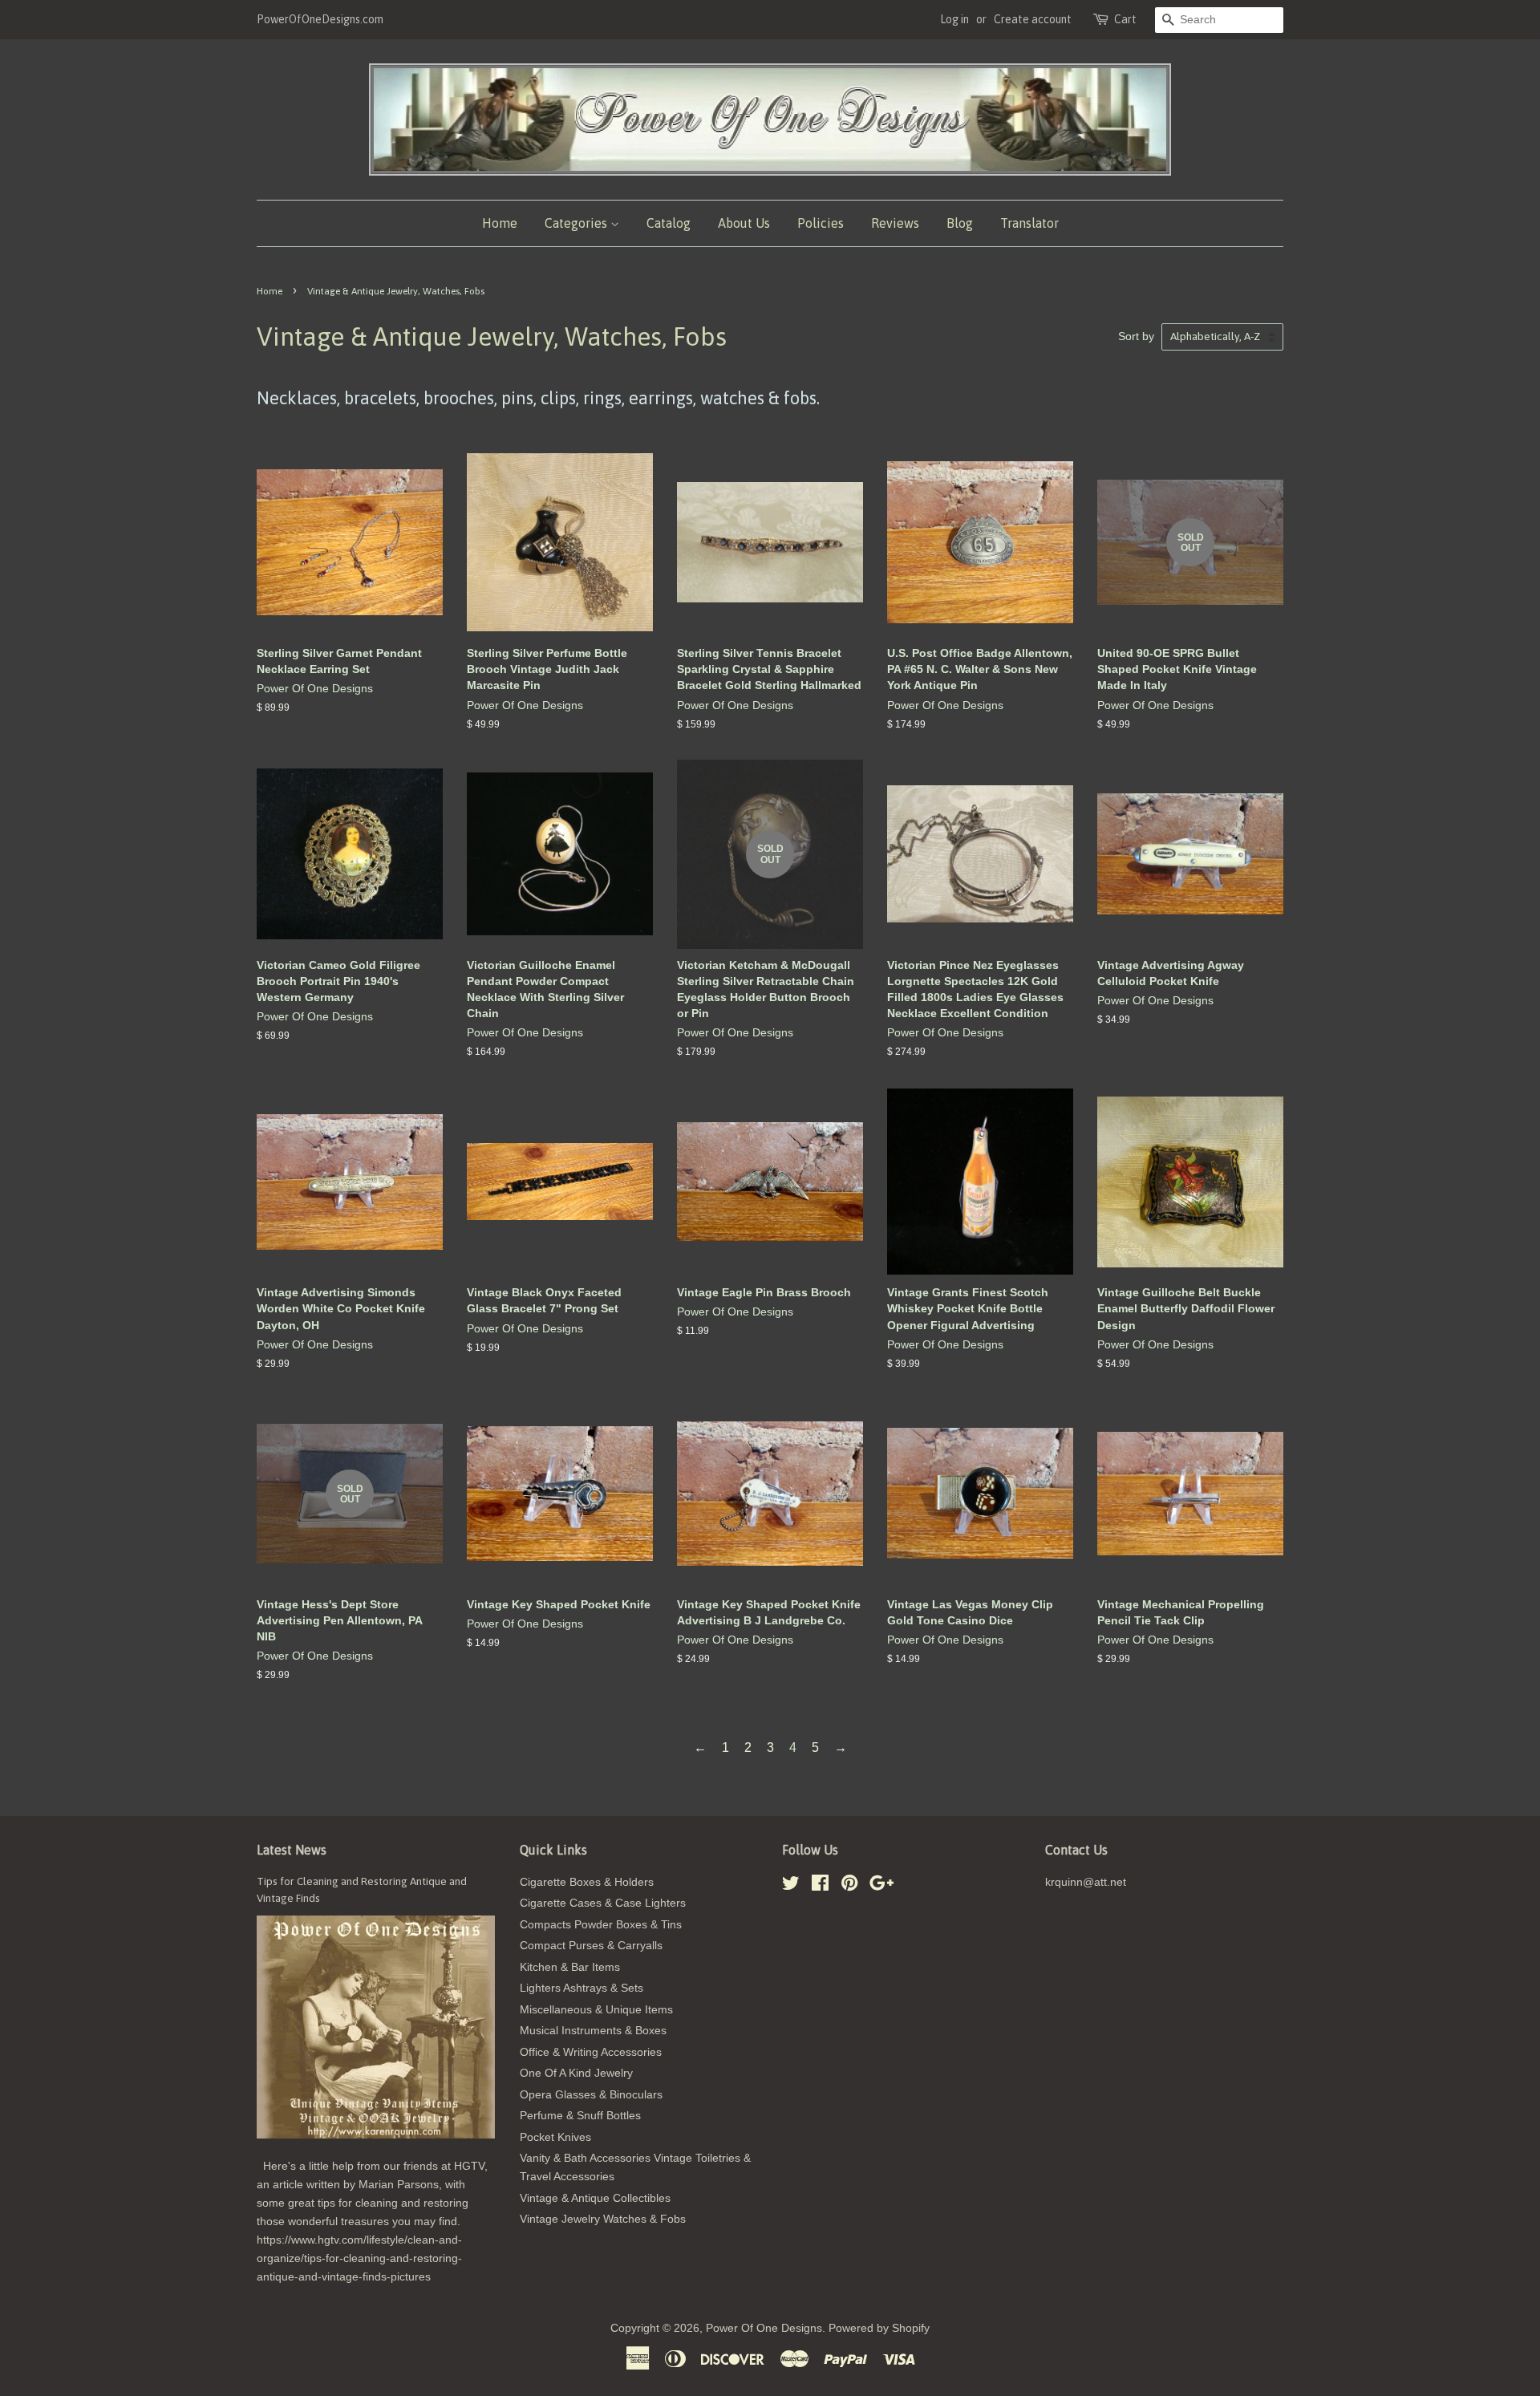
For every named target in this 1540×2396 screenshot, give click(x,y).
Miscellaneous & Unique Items (596, 2010)
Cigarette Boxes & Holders (587, 1882)
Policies (821, 223)
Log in (954, 19)
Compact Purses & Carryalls (591, 1946)
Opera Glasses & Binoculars (591, 2095)
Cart (1125, 19)
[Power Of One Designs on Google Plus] (881, 1886)
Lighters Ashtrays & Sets (582, 1988)
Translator (1029, 223)
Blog (960, 223)
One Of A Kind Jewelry (576, 2073)
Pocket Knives (555, 2137)
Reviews (895, 223)
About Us (744, 223)
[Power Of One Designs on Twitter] (791, 1886)
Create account (1033, 19)
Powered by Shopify (879, 2328)
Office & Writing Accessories (591, 2052)
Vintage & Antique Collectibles (595, 2198)
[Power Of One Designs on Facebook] (820, 1886)
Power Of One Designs (764, 2328)
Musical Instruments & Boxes (593, 2031)
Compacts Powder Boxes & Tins (601, 1925)
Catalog (669, 223)
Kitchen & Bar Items (570, 1967)
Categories (577, 223)
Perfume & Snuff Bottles (580, 2116)
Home (500, 223)
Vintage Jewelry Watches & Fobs (603, 2219)
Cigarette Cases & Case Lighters (603, 1903)
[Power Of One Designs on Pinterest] (849, 1886)
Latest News (292, 1850)
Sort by (1136, 336)
